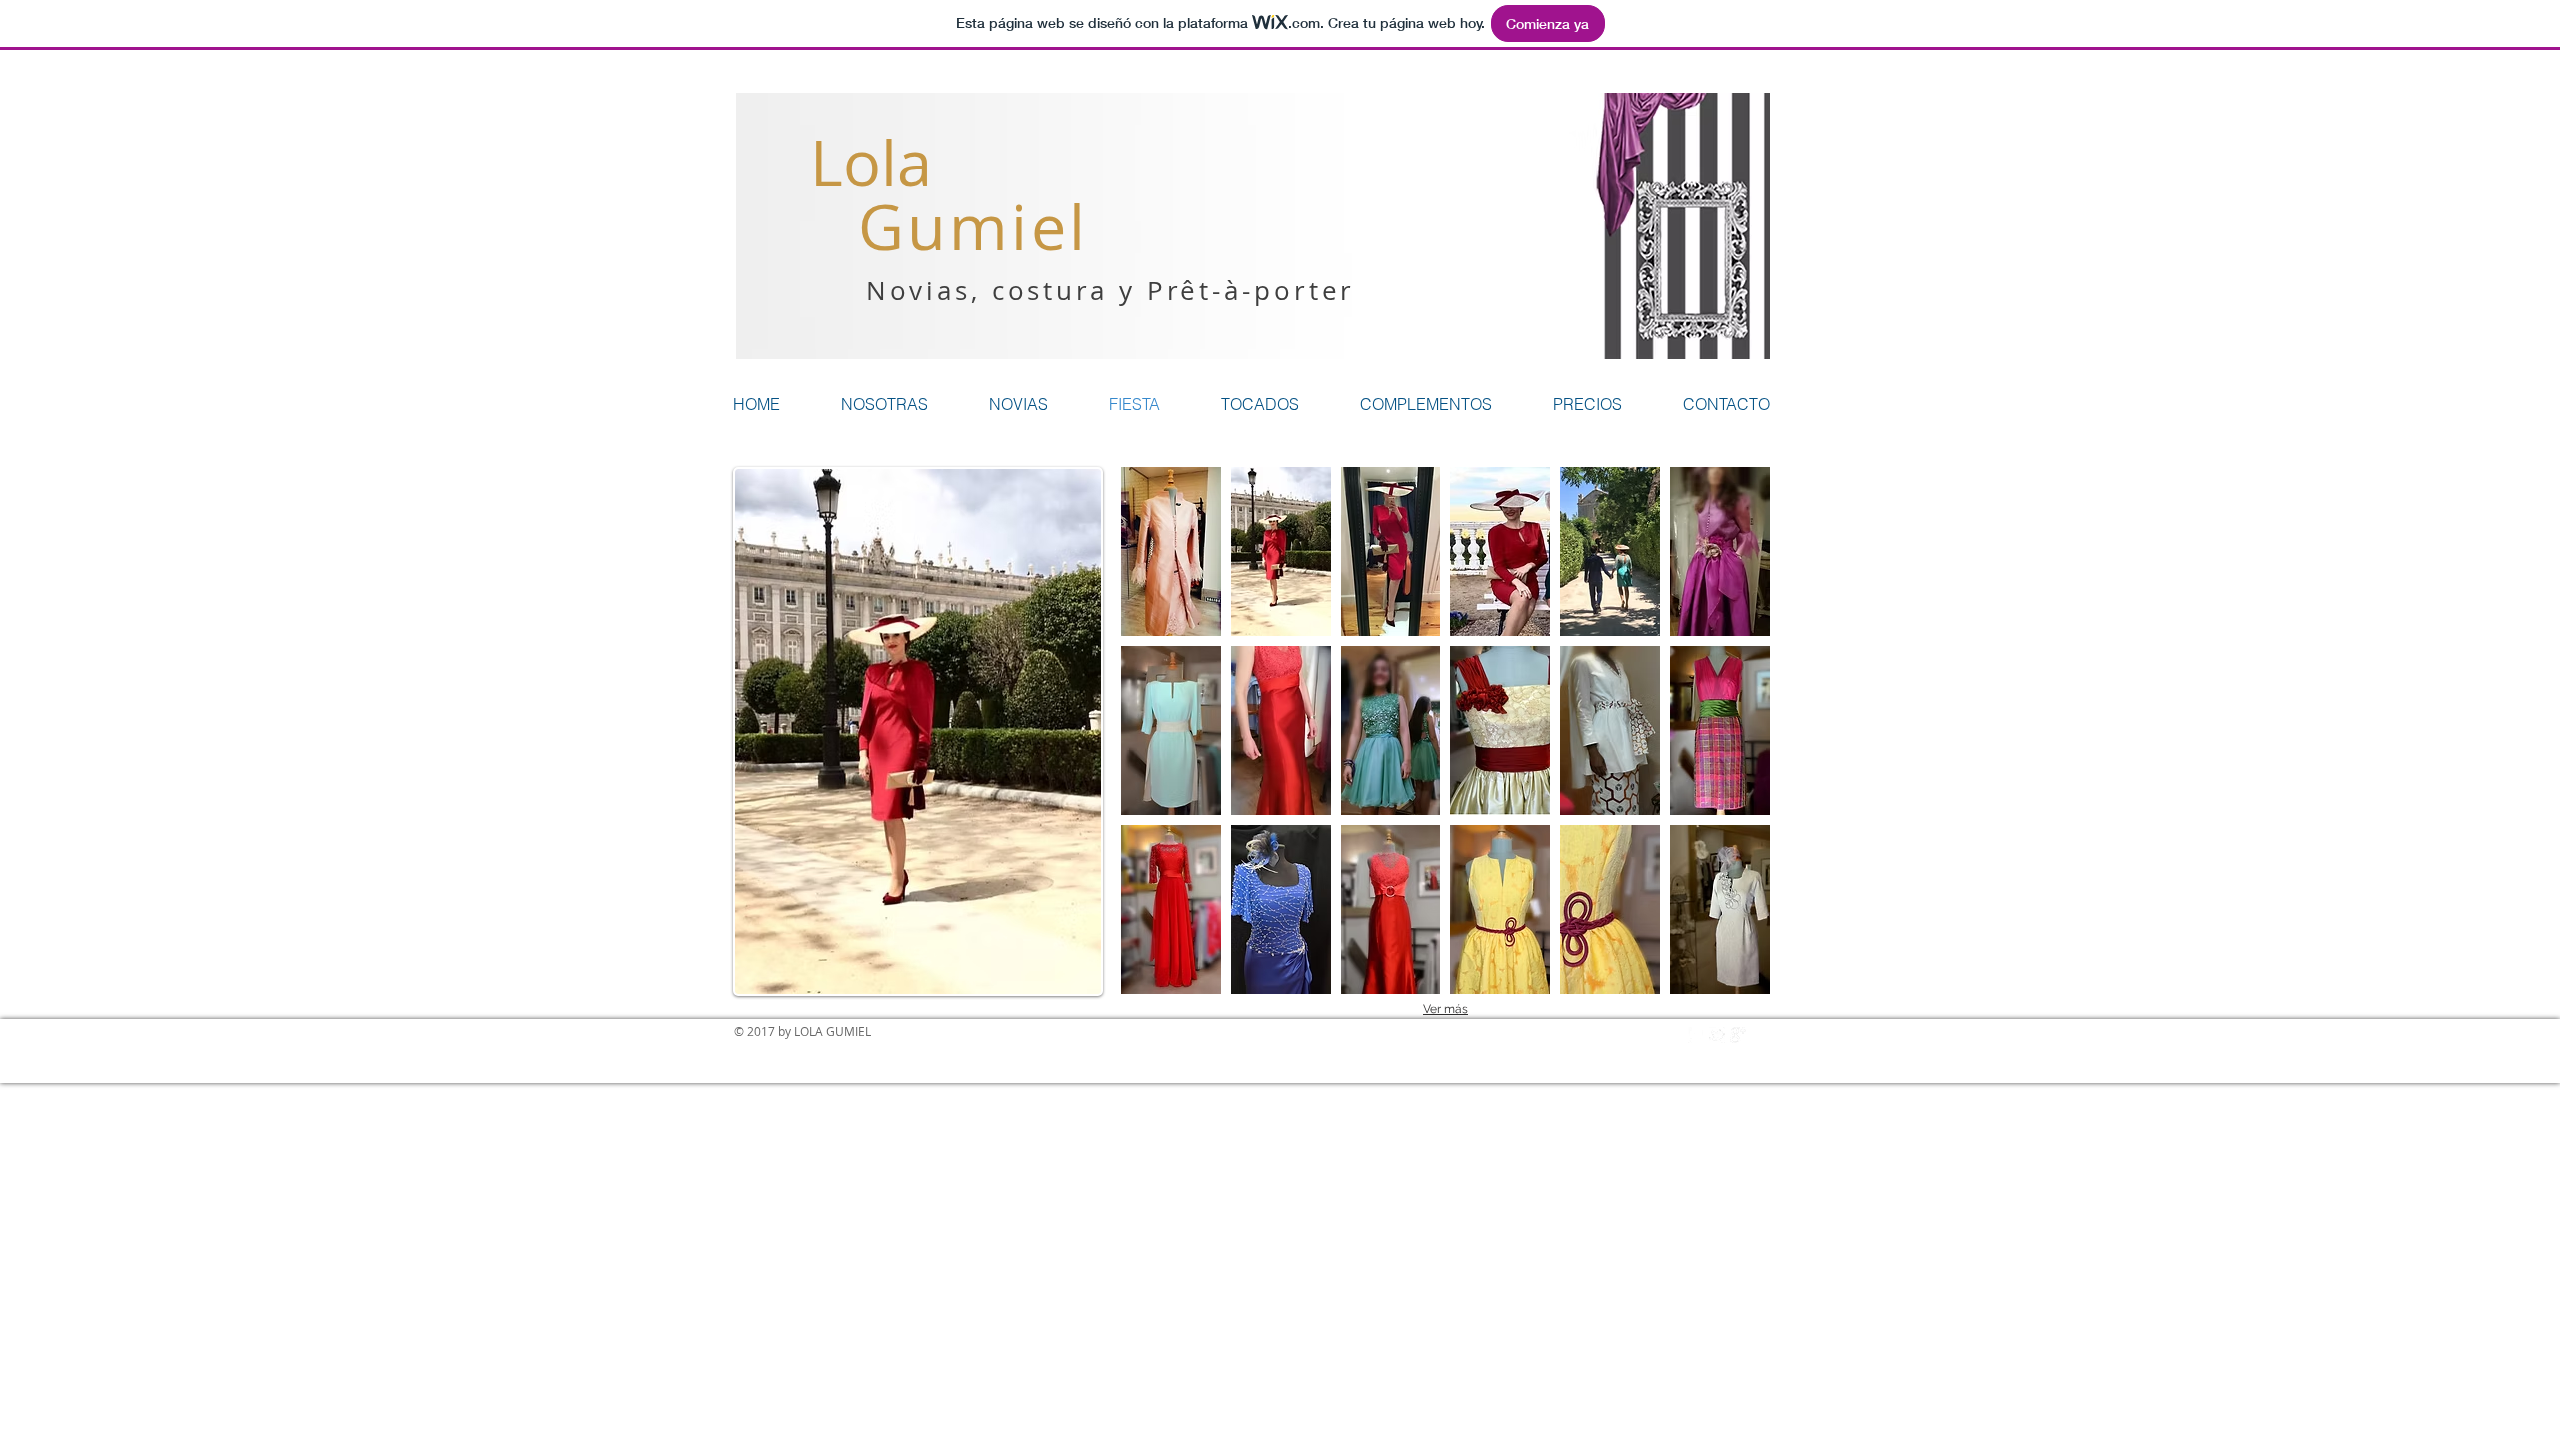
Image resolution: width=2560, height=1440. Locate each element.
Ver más (1445, 1009)
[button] (1171, 551)
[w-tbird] (1717, 1035)
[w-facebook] (1696, 1035)
